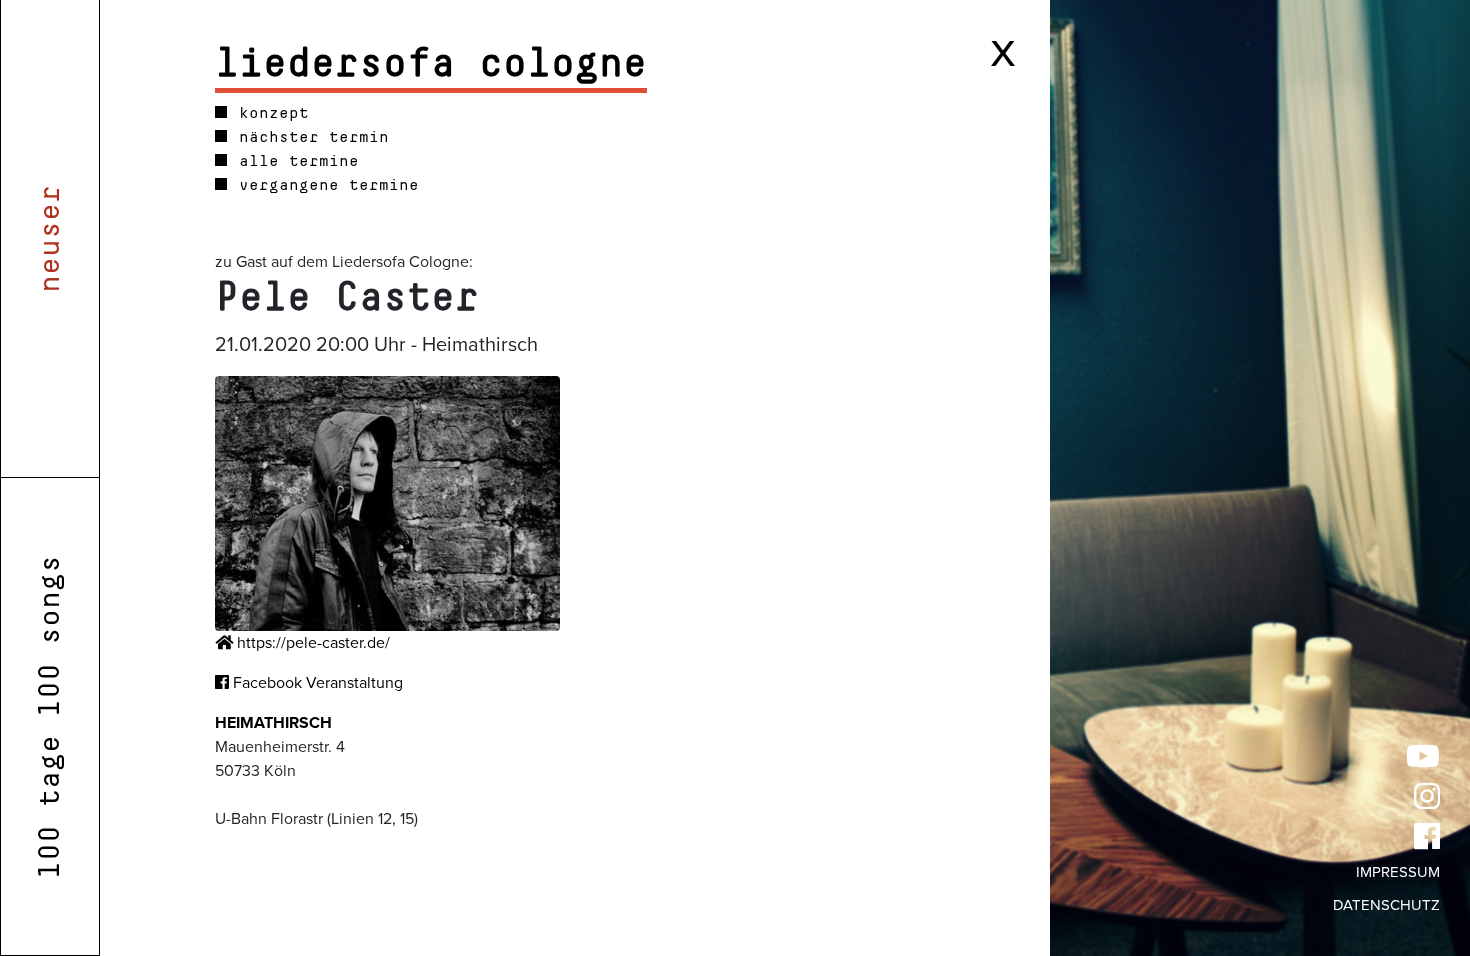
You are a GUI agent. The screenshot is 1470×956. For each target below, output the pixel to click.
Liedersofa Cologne (431, 64)
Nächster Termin (309, 137)
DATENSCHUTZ (1386, 905)
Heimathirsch (273, 723)
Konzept (269, 113)
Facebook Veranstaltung (316, 683)
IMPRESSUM (1398, 872)
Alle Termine (294, 161)
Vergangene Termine (324, 185)
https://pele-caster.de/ (311, 643)
